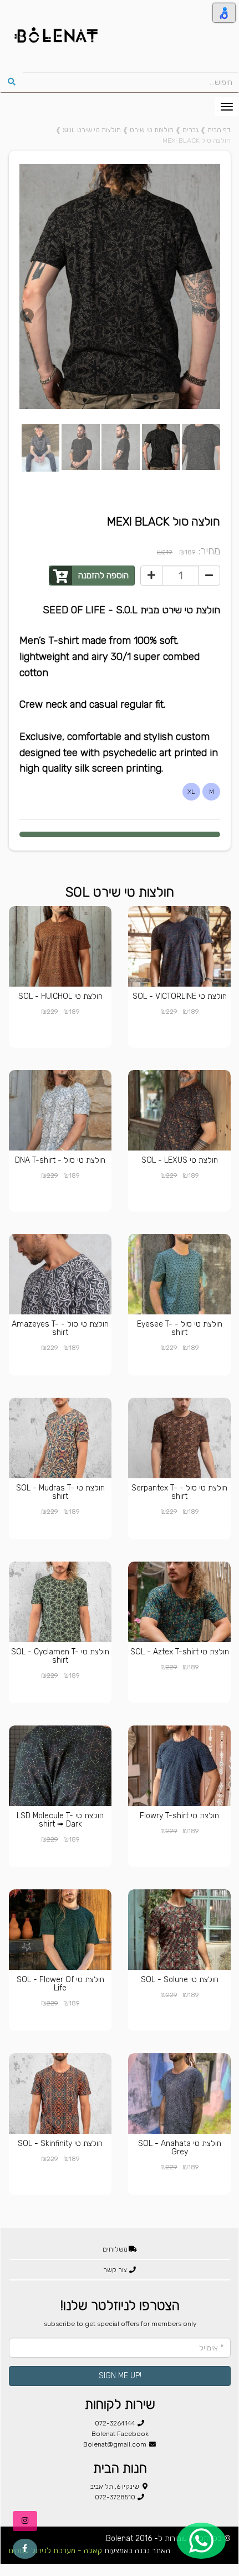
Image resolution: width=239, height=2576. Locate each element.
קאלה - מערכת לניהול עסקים (55, 2551)
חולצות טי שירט (152, 130)
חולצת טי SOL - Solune (180, 1980)
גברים (190, 130)
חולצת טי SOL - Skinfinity (60, 2144)
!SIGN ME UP (120, 2376)
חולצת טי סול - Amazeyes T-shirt (60, 1328)
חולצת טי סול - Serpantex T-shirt (179, 1492)
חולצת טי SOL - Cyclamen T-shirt (60, 1656)
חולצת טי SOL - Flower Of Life (60, 1984)
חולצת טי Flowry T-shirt (179, 1816)
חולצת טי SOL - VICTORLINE (180, 996)
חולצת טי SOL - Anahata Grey (180, 2148)
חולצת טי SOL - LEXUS (180, 1160)
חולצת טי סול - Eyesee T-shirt (180, 1328)
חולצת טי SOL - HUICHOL (60, 996)
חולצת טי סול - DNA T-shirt (60, 1160)
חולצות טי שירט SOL (92, 130)
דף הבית (219, 130)
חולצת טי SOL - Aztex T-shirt (180, 1652)
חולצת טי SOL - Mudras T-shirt (60, 1492)
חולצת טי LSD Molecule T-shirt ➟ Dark (60, 1820)
